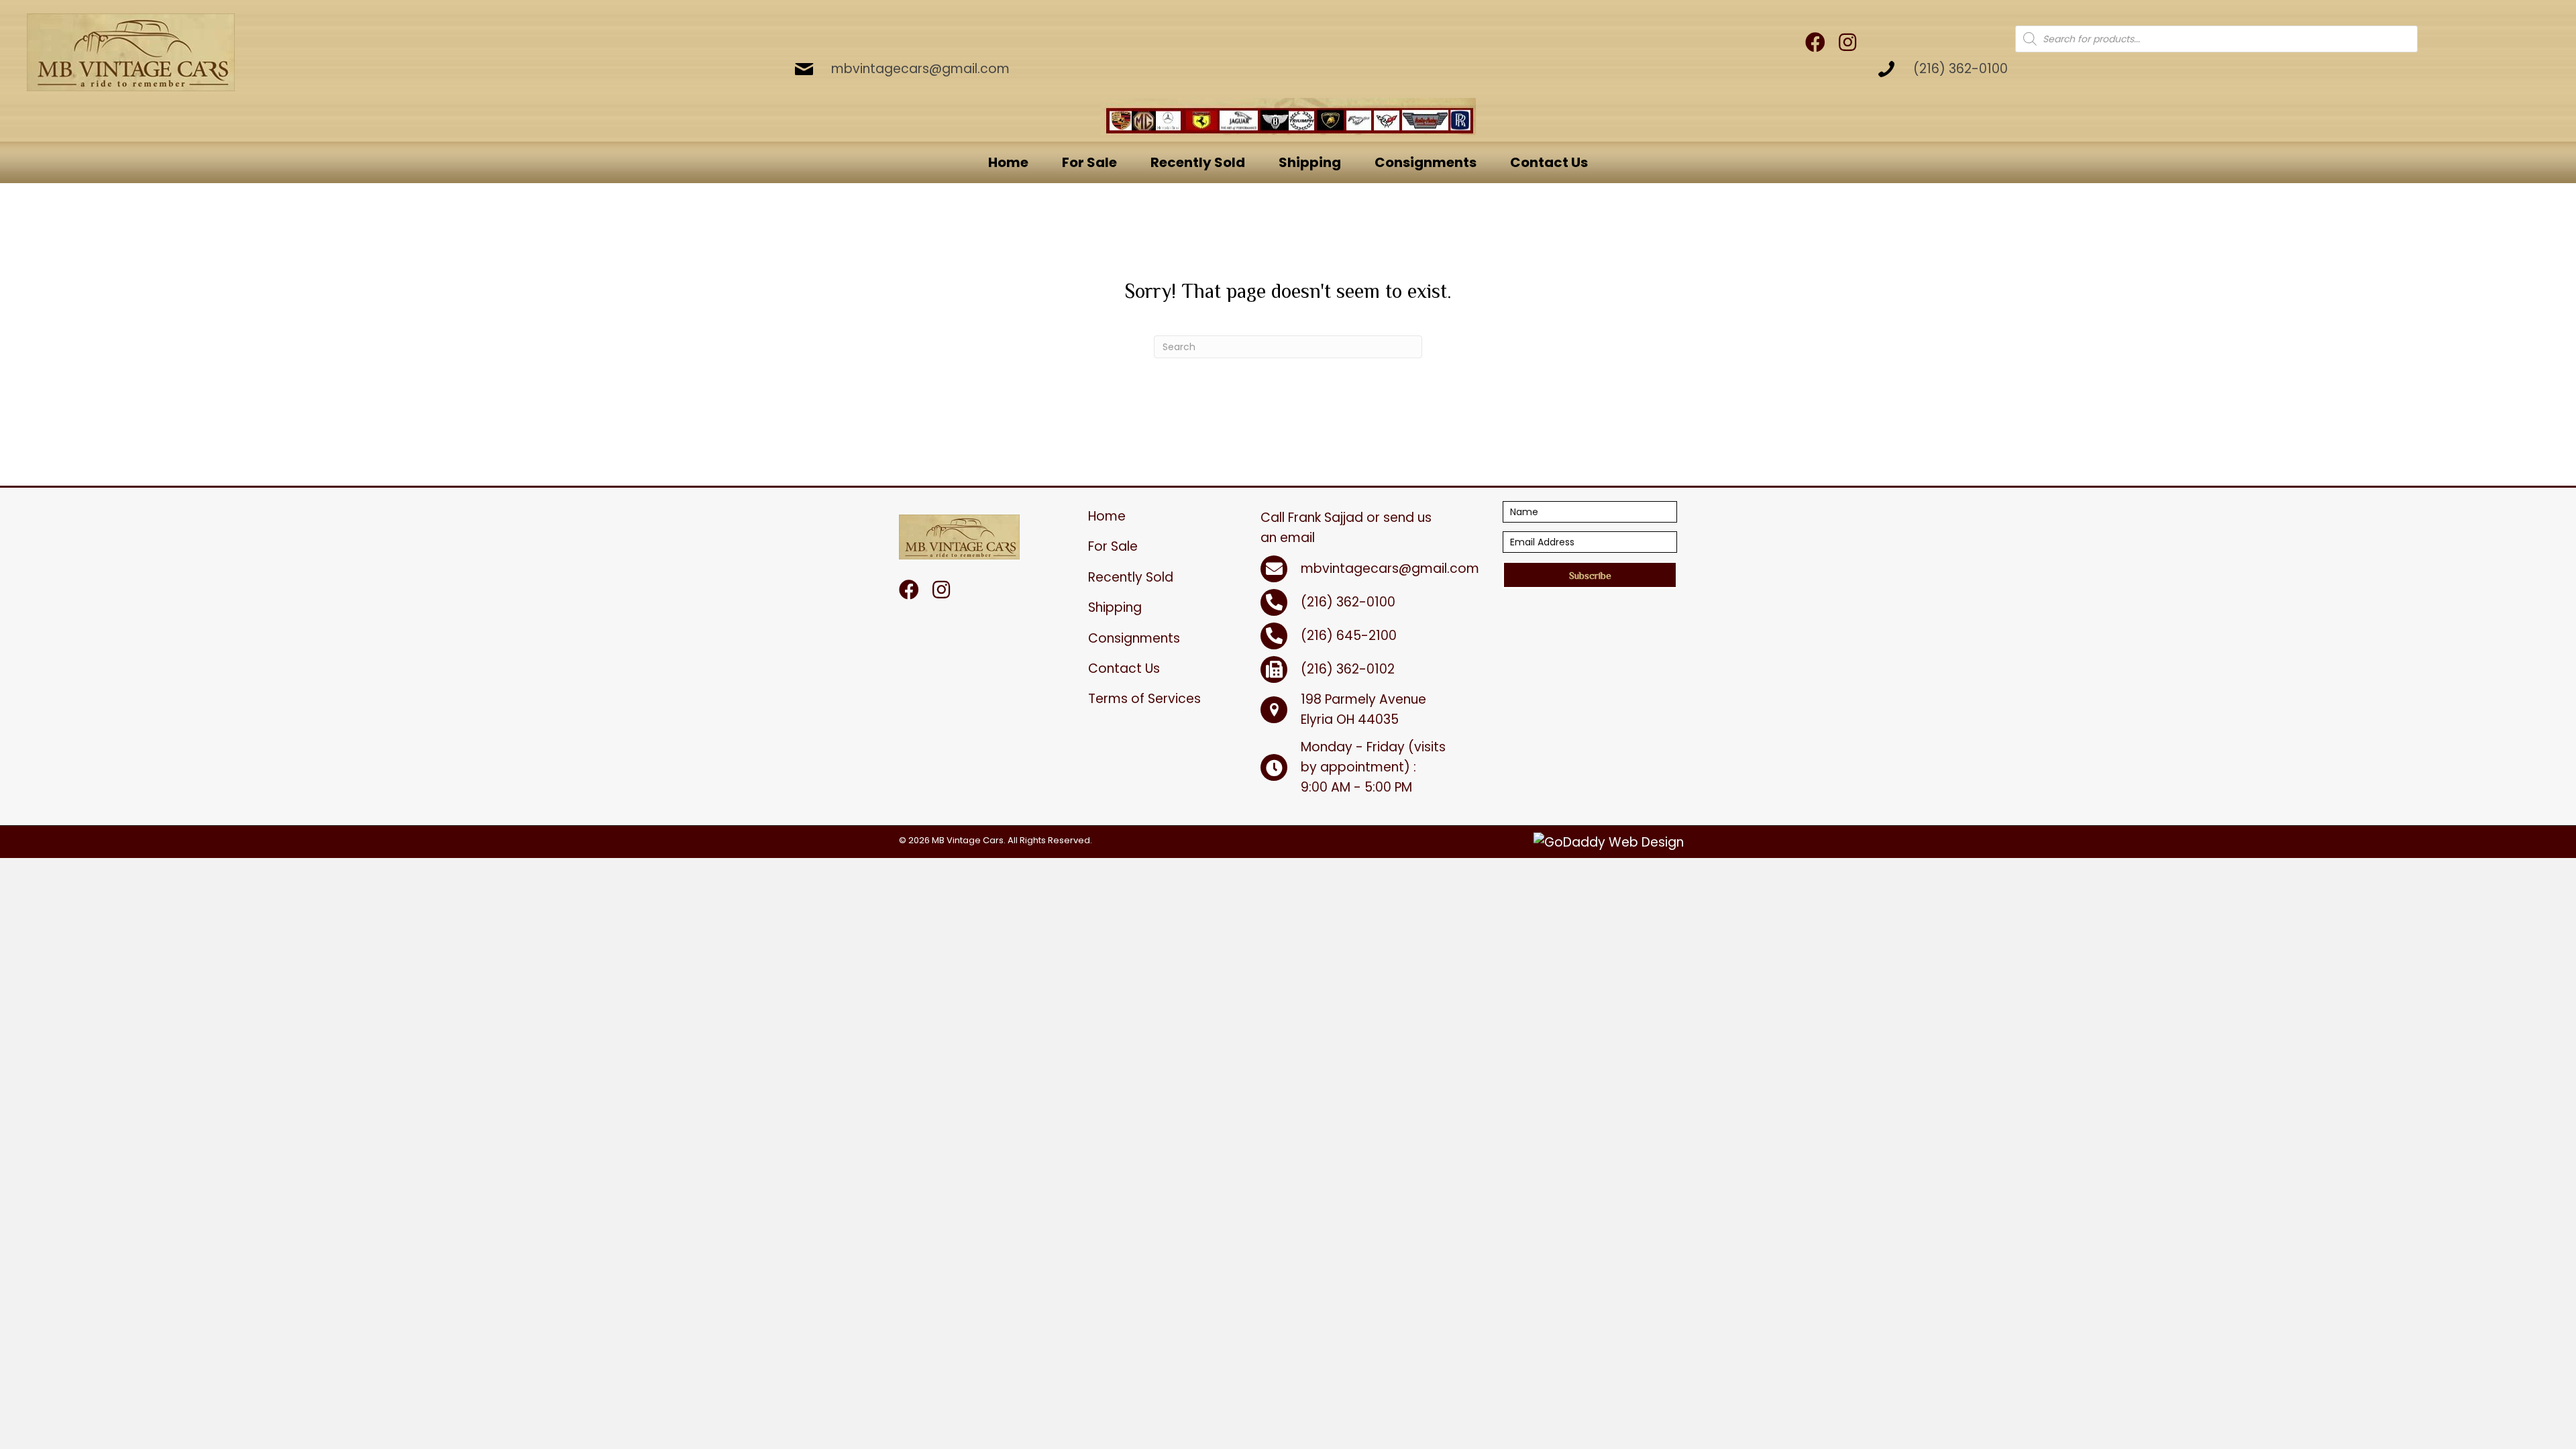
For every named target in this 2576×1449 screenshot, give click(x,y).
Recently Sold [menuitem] (1131, 577)
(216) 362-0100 (1961, 69)
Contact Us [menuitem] (1124, 668)
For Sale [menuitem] (1113, 546)
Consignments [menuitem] (1134, 638)
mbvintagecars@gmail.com (920, 69)
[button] (1590, 575)
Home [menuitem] (1107, 516)
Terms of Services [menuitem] (1144, 699)
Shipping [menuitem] (1115, 607)
